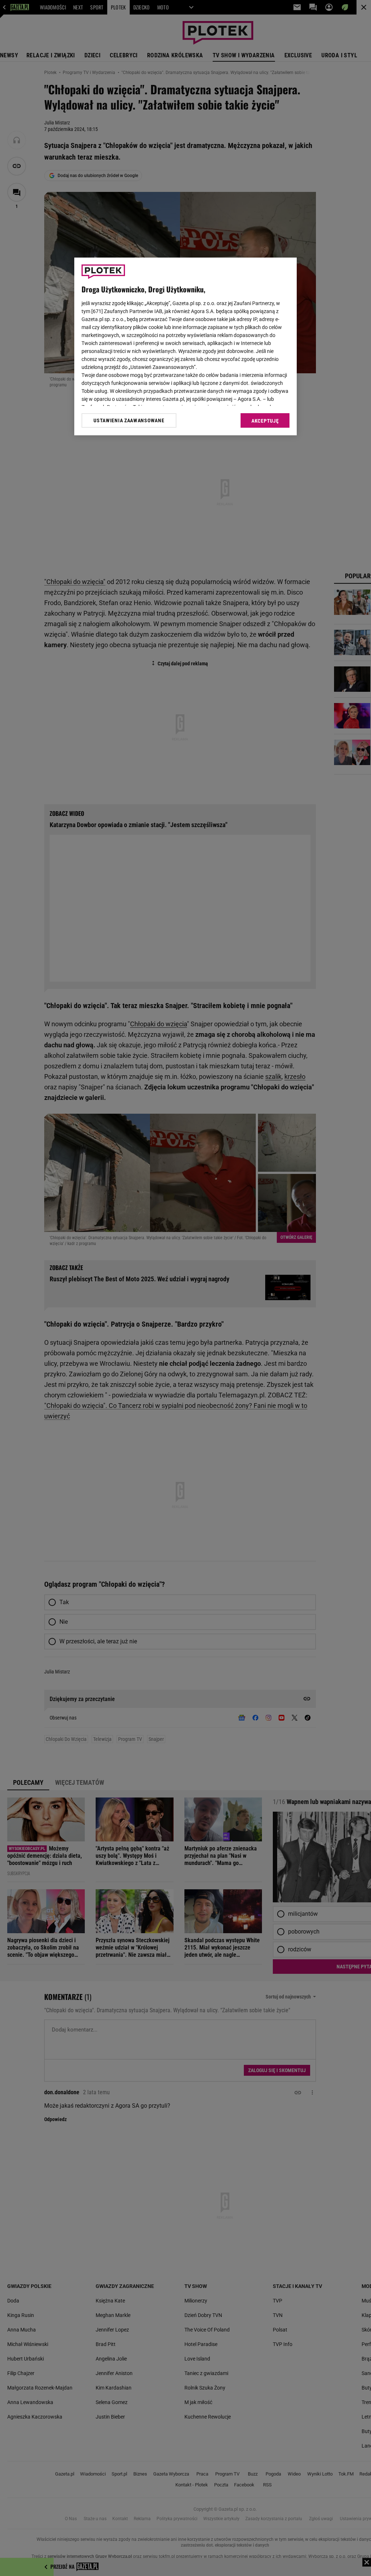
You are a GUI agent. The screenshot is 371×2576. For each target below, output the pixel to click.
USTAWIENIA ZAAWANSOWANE (129, 420)
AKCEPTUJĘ (265, 421)
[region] (185, 346)
